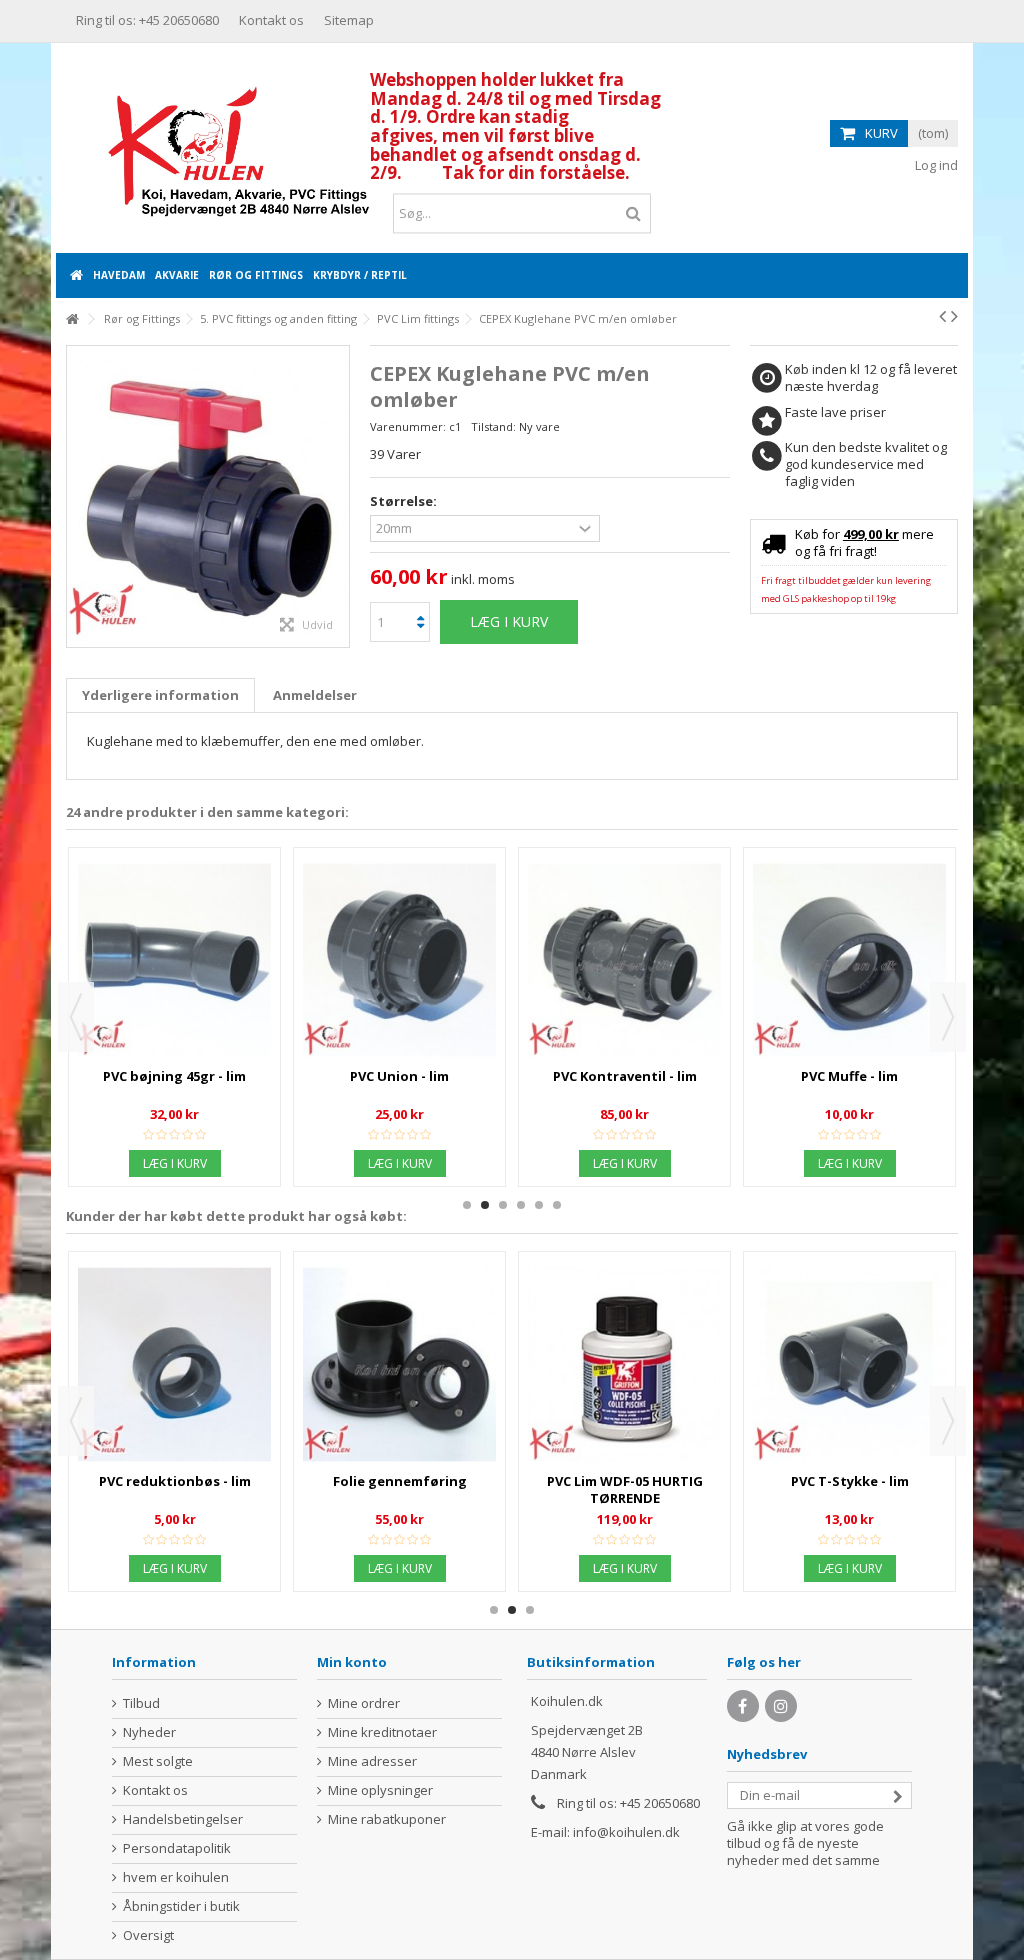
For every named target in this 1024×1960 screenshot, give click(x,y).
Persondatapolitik (177, 1848)
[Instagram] (781, 1706)
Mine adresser (372, 1761)
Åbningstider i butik (181, 1906)
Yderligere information (160, 695)
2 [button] (485, 1205)
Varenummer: (408, 426)
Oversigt (148, 1935)
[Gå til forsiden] (72, 319)
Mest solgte (158, 1761)
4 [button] (521, 1205)
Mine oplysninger (380, 1790)
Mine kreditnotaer (382, 1732)
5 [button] (539, 1205)
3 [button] (503, 1205)
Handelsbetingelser (183, 1819)
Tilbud (141, 1703)
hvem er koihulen (176, 1877)
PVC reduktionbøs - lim (400, 1076)
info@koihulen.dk (626, 1832)
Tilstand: (493, 426)
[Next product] (954, 316)
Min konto (352, 1662)
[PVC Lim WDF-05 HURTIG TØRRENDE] (174, 1364)
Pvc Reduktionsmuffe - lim (174, 1076)
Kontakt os (271, 20)
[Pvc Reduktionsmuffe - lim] (174, 960)
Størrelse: (405, 501)
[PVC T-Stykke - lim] (399, 1364)
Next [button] (948, 1017)
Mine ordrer (364, 1703)
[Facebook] (743, 1706)
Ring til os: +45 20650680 (147, 20)
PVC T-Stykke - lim (400, 1481)
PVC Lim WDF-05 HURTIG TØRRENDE (175, 1489)
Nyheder (149, 1732)
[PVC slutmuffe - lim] (849, 887)
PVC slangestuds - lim (625, 930)
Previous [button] (76, 1017)
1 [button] (467, 1205)
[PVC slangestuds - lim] (624, 887)
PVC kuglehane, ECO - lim (849, 1334)
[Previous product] (942, 316)
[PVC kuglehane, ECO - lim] (849, 1291)
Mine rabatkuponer (387, 1819)
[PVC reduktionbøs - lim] (399, 960)
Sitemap (349, 20)
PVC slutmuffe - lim (850, 930)
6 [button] (557, 1205)
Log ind (935, 165)
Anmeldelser (315, 695)
